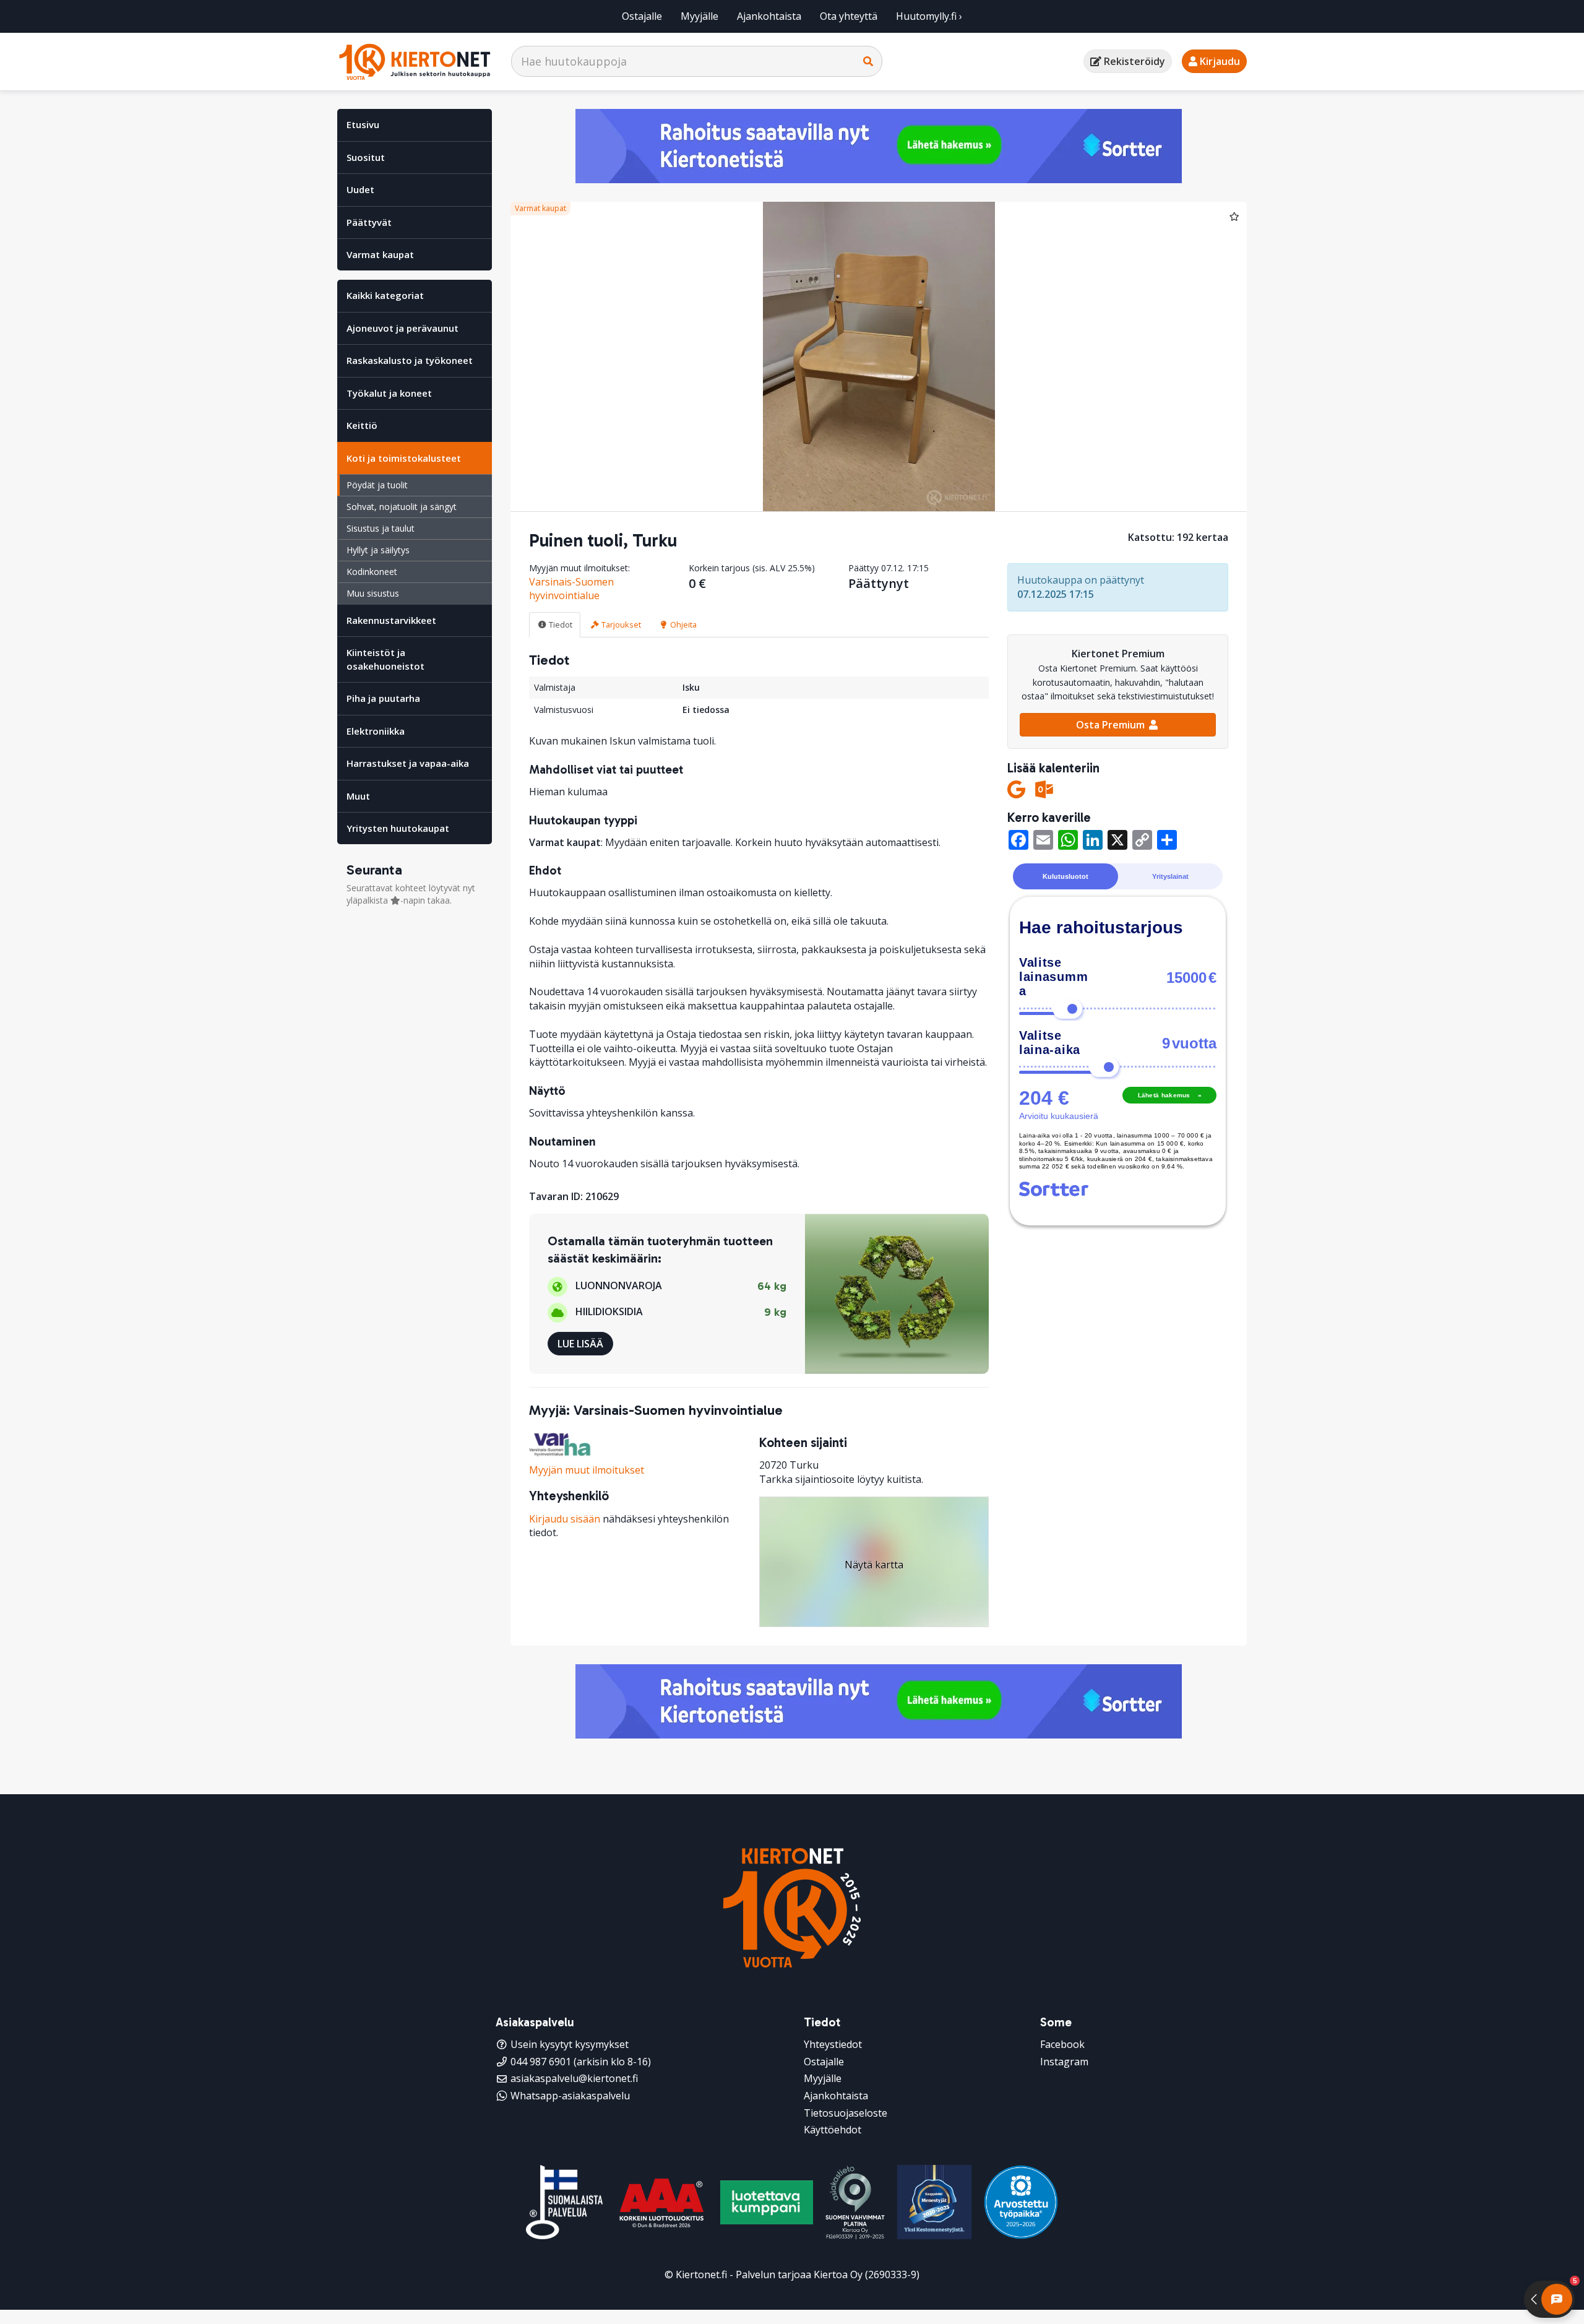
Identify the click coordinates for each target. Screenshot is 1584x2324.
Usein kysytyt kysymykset (570, 2044)
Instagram (1064, 2062)
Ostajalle (642, 16)
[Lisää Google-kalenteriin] (1016, 789)
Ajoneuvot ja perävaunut (402, 328)
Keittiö (362, 425)
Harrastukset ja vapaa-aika (408, 763)
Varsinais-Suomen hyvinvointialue (571, 589)
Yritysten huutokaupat (398, 828)
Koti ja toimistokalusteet (404, 458)
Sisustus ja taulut (381, 528)
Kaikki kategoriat (385, 295)
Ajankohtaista (769, 16)
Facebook (1062, 2044)
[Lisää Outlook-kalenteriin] (1044, 789)
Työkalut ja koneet (389, 393)
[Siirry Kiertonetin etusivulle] (415, 62)
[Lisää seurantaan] (1234, 216)
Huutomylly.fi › (929, 16)
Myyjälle (699, 16)
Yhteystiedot (833, 2044)
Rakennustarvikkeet (391, 620)
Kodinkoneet (372, 572)
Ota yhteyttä (849, 16)
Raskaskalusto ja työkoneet (410, 360)
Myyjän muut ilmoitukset (587, 1470)
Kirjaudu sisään (565, 1519)
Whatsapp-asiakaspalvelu (570, 2096)
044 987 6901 (541, 2062)
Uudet (360, 189)
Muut (358, 796)
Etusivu (363, 124)
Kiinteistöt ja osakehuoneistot (385, 659)
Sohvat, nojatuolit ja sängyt (402, 507)
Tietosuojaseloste (846, 2113)
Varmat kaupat (380, 254)
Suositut (366, 157)
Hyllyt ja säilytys (378, 550)
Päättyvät (369, 222)
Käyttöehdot (833, 2130)
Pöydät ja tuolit (377, 485)
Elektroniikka (376, 731)
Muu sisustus (373, 593)
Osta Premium (1112, 725)
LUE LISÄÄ (580, 1344)
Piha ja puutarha (383, 698)
